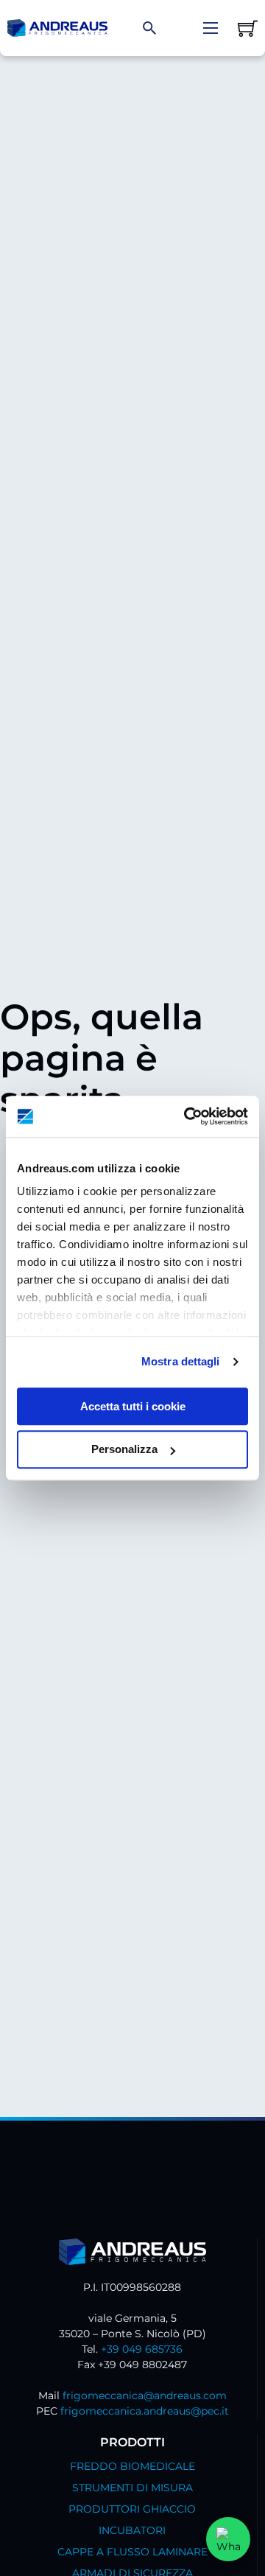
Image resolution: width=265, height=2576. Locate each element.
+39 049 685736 (142, 2349)
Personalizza (124, 1450)
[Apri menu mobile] (211, 28)
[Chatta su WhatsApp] (228, 2539)
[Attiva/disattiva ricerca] (149, 28)
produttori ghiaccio (132, 2509)
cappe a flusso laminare (132, 2552)
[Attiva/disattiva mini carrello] (248, 28)
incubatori (132, 2530)
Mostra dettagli (181, 1361)
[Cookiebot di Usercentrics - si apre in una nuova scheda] (187, 1116)
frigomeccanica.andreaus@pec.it (145, 2411)
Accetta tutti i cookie (133, 1406)
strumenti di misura (132, 2488)
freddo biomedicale (132, 2466)
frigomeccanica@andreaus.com (145, 2395)
